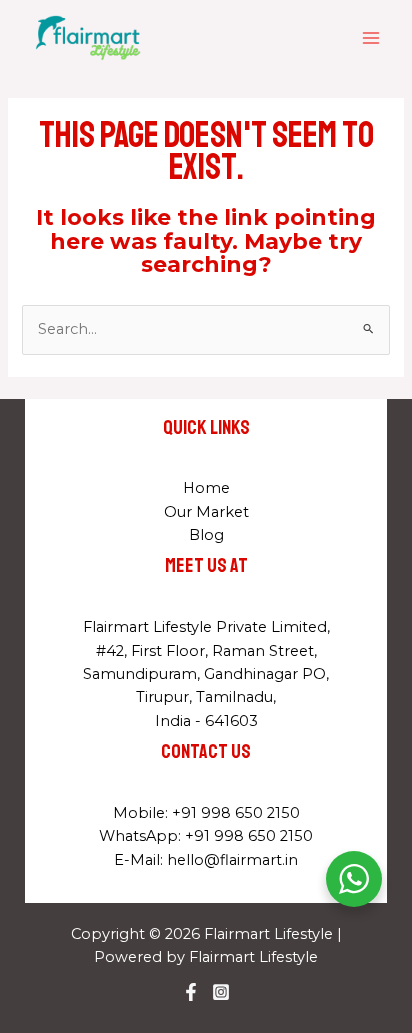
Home (206, 488)
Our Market (206, 512)
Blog (206, 535)
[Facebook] (191, 992)
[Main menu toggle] (371, 38)
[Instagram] (221, 992)
